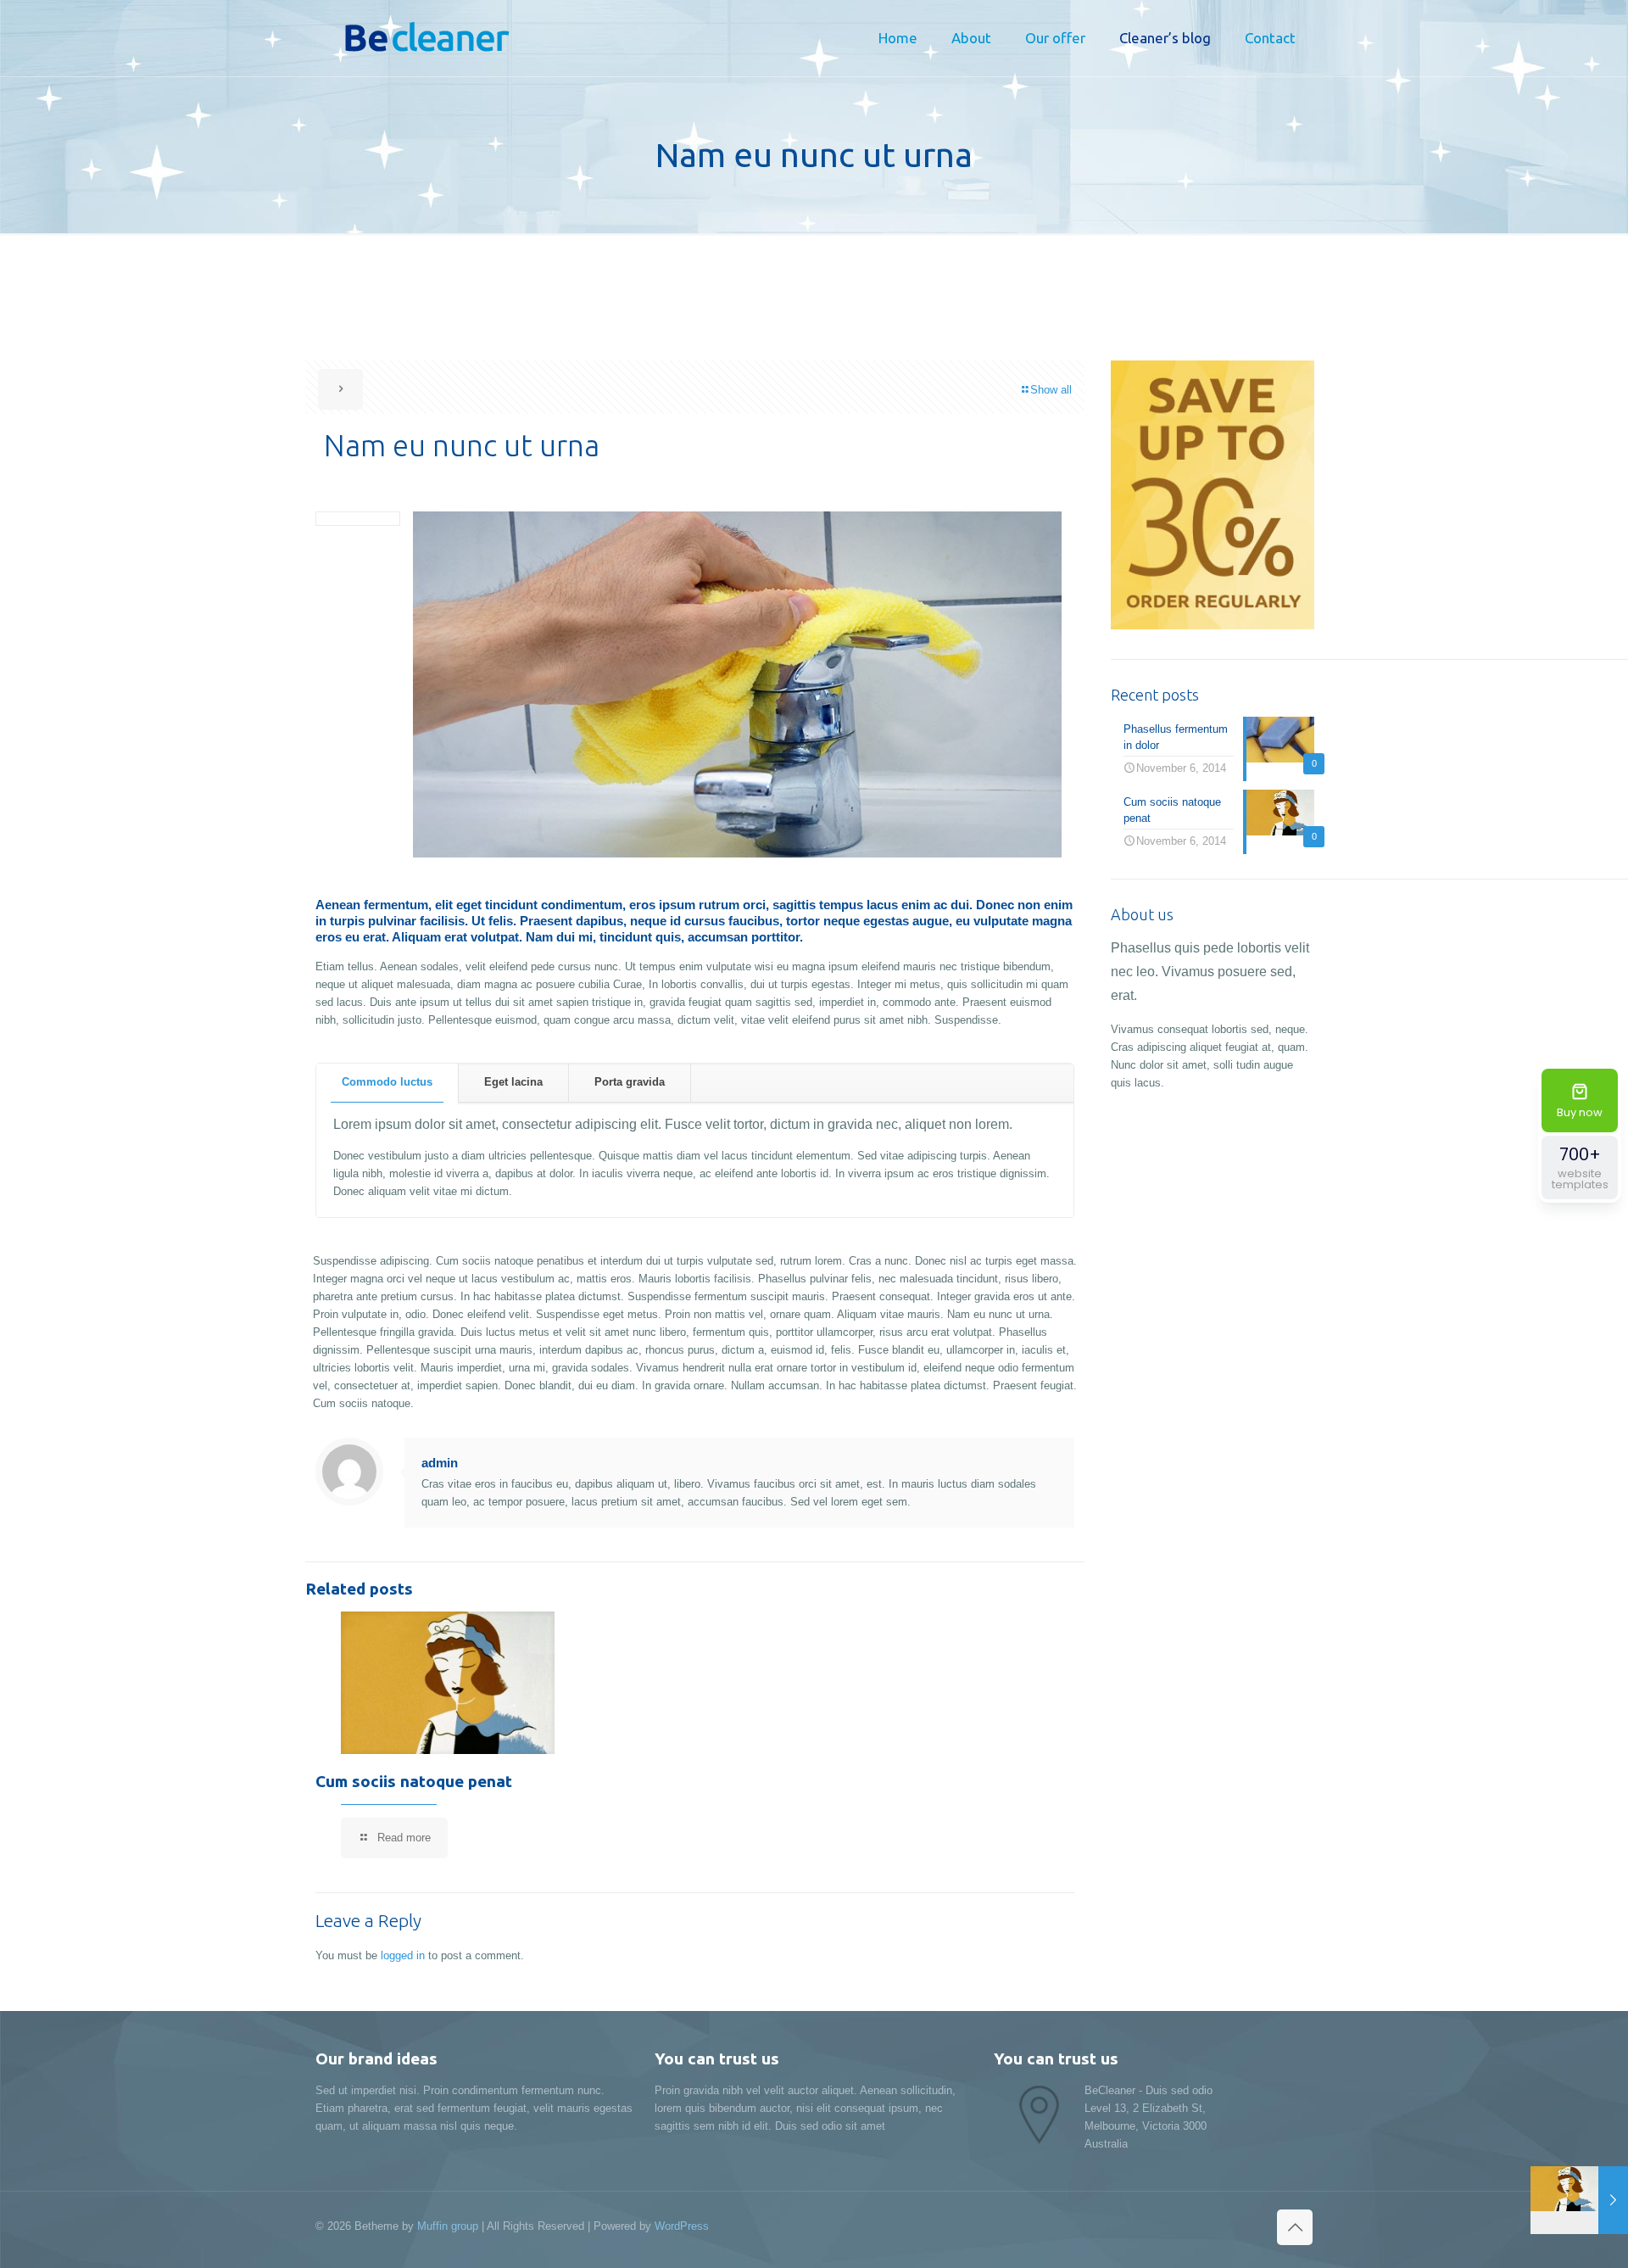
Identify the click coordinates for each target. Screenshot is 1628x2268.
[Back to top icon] (1295, 2227)
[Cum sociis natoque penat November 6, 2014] (1579, 2200)
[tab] (387, 1083)
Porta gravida (630, 1082)
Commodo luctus (387, 1082)
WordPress (682, 2226)
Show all (1051, 390)
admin (440, 1463)
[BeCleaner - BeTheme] (421, 38)
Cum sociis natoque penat (414, 1781)
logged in (403, 1955)
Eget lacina (513, 1082)
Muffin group (448, 2226)
